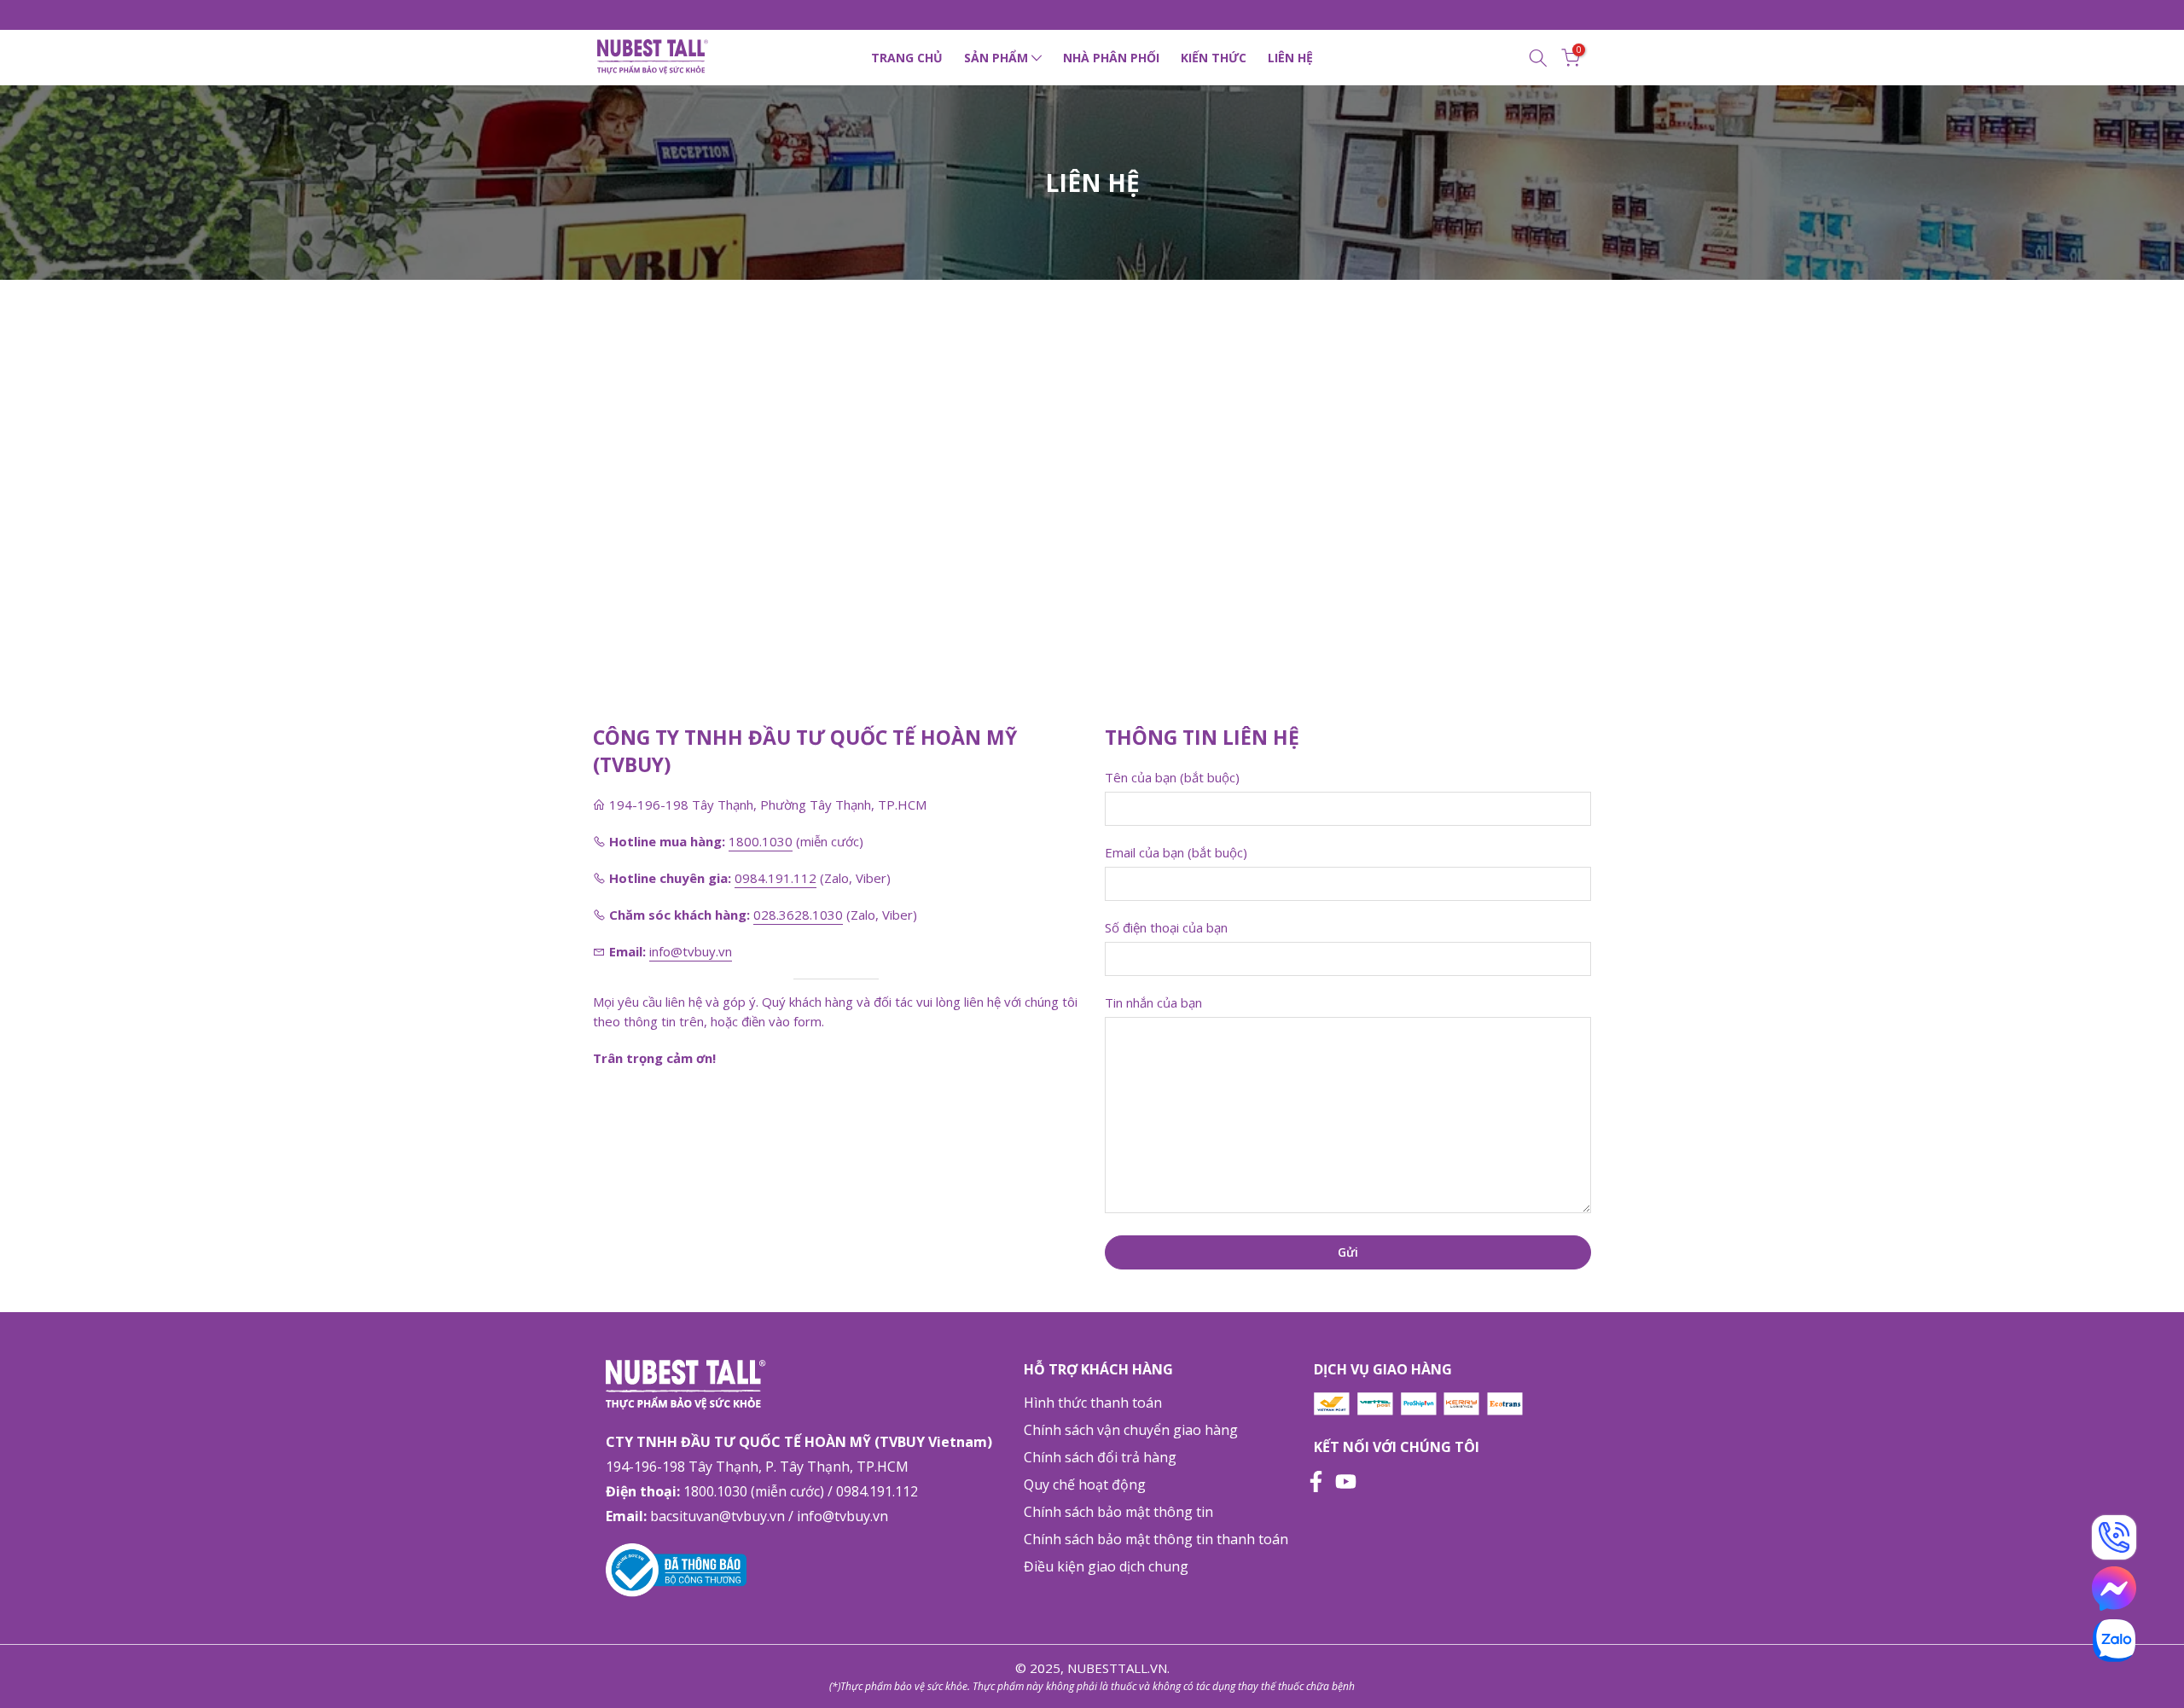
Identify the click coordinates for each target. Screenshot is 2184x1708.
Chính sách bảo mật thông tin (1118, 1512)
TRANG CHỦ (907, 58)
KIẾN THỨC (1214, 58)
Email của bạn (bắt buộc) (1176, 852)
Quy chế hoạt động (1085, 1484)
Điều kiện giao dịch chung (1106, 1566)
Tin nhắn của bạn (1153, 1002)
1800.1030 (761, 841)
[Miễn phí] (2114, 1537)
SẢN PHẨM (996, 58)
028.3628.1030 (798, 915)
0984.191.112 (775, 878)
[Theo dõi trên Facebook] (1316, 1479)
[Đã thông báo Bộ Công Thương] (676, 1568)
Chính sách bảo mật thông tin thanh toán (1156, 1539)
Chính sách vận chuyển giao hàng (1131, 1430)
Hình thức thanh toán (1093, 1403)
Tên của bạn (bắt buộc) (1172, 777)
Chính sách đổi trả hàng (1100, 1457)
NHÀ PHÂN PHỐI (1111, 58)
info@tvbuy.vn (691, 951)
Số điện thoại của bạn (1166, 927)
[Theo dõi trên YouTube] (1346, 1479)
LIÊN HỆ (1290, 58)
